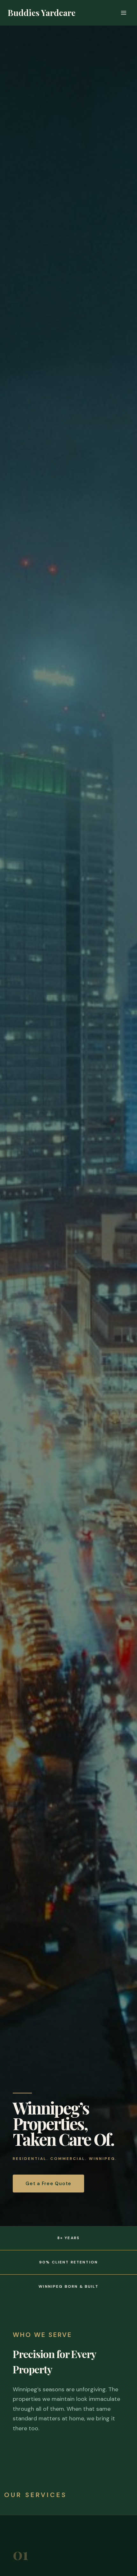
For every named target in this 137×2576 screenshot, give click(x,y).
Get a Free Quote (48, 2184)
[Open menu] (123, 13)
